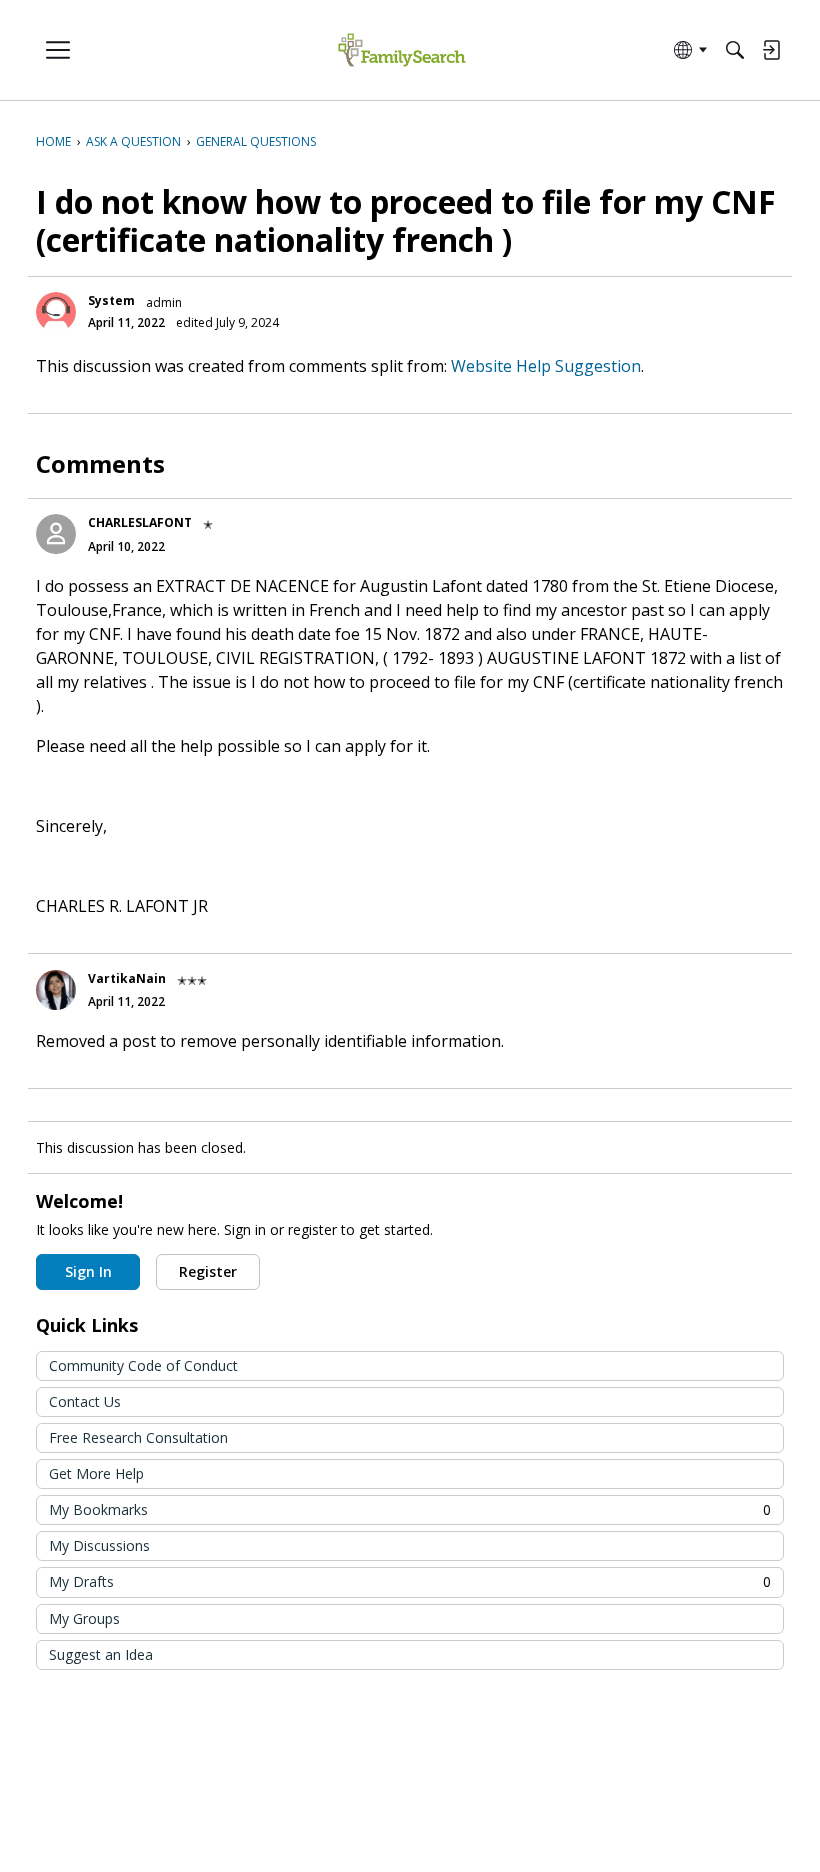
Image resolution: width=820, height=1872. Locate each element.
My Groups (84, 1618)
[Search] (735, 50)
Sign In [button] (88, 1271)
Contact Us (85, 1401)
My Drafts (410, 1581)
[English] (401, 50)
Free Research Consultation (138, 1437)
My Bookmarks (410, 1509)
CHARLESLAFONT (140, 522)
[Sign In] (771, 50)
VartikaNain (127, 978)
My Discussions (99, 1545)
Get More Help (96, 1473)
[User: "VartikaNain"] (56, 990)
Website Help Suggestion (546, 366)
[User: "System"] (56, 312)
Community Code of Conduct (143, 1365)
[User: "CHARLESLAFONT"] (56, 534)
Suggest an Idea (101, 1654)
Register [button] (208, 1271)
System (111, 300)
